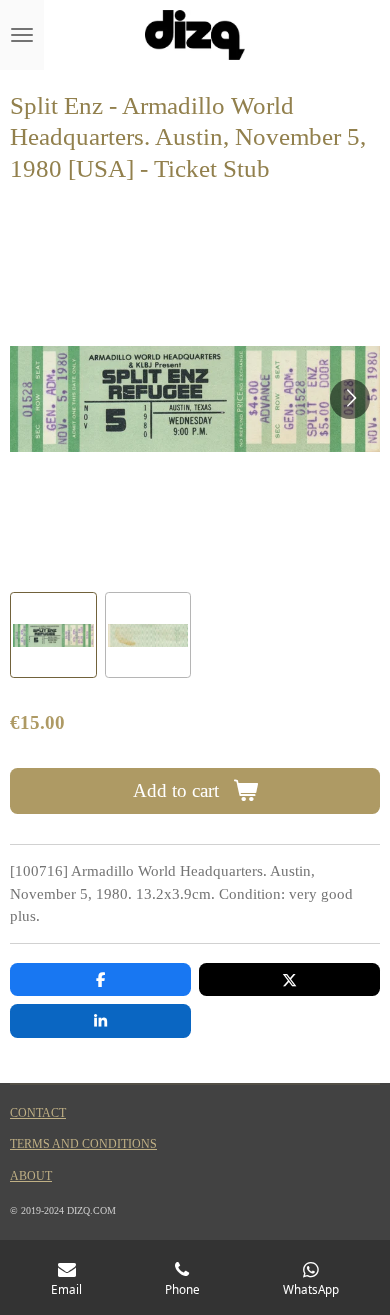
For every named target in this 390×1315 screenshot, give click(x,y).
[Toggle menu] (22, 35)
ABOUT (31, 1176)
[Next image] (350, 399)
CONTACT (38, 1113)
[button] (53, 635)
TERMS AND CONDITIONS (83, 1144)
